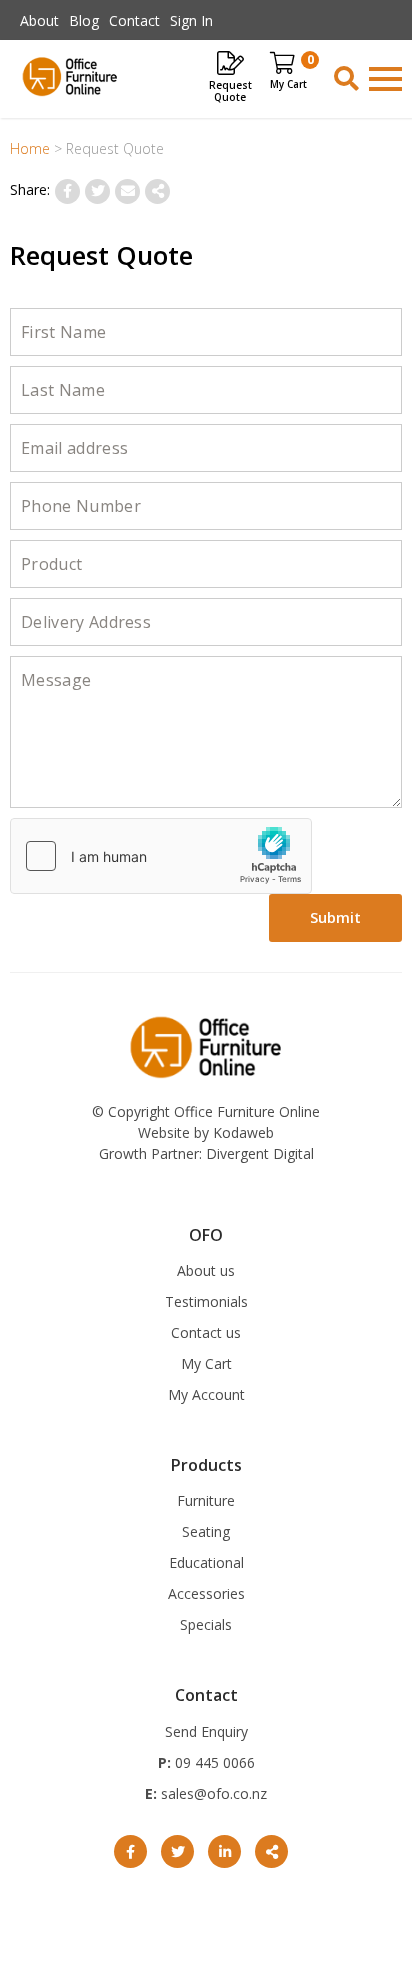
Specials (206, 1624)
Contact (134, 20)
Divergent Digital (260, 1153)
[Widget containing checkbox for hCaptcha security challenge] (161, 856)
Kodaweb (243, 1132)
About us (206, 1270)
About (39, 20)
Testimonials (206, 1301)
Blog (84, 20)
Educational (206, 1562)
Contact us (206, 1332)
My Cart (206, 1363)
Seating (206, 1531)
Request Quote (230, 90)
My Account (206, 1394)
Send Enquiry (206, 1731)
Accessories (206, 1593)
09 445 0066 (213, 1762)
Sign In (191, 20)
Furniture (206, 1500)
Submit (336, 917)
